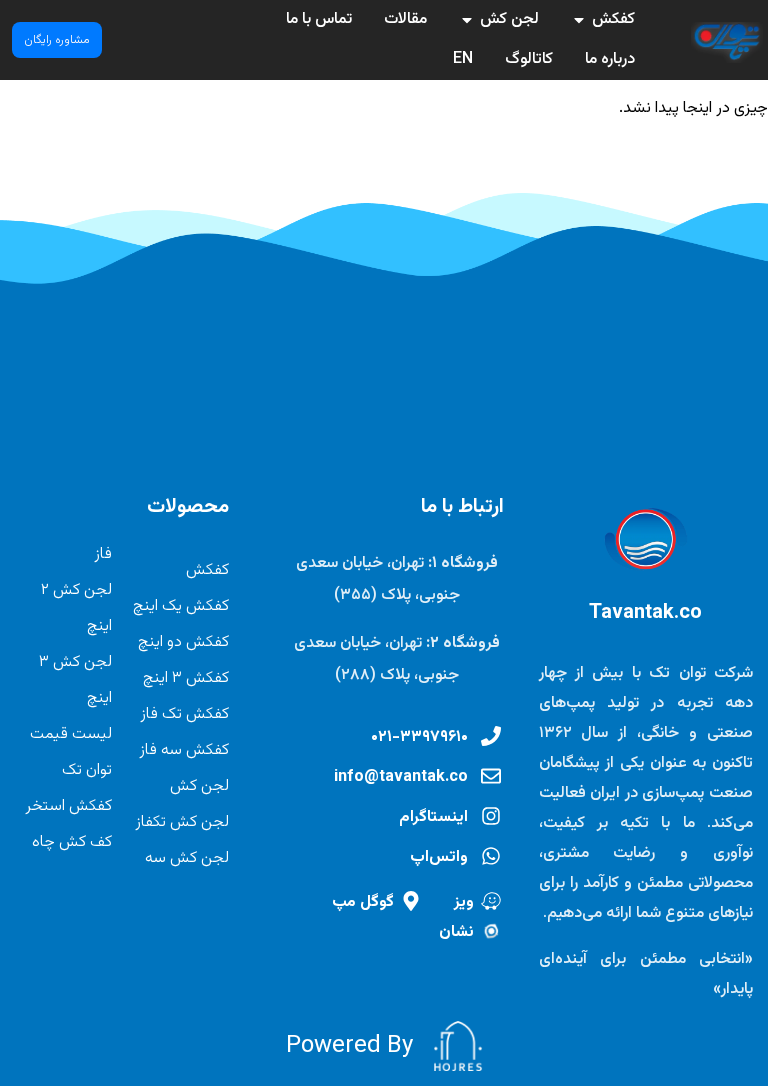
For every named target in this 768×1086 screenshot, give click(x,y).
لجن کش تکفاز (182, 822)
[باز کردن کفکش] (579, 20)
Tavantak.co (645, 613)
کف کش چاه (72, 842)
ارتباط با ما (462, 507)
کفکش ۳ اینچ (186, 678)
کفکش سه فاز (184, 750)
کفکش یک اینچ (181, 606)
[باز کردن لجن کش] (467, 20)
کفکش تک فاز (184, 714)
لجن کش (199, 786)
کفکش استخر (68, 806)
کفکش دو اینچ (183, 642)
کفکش (207, 570)
